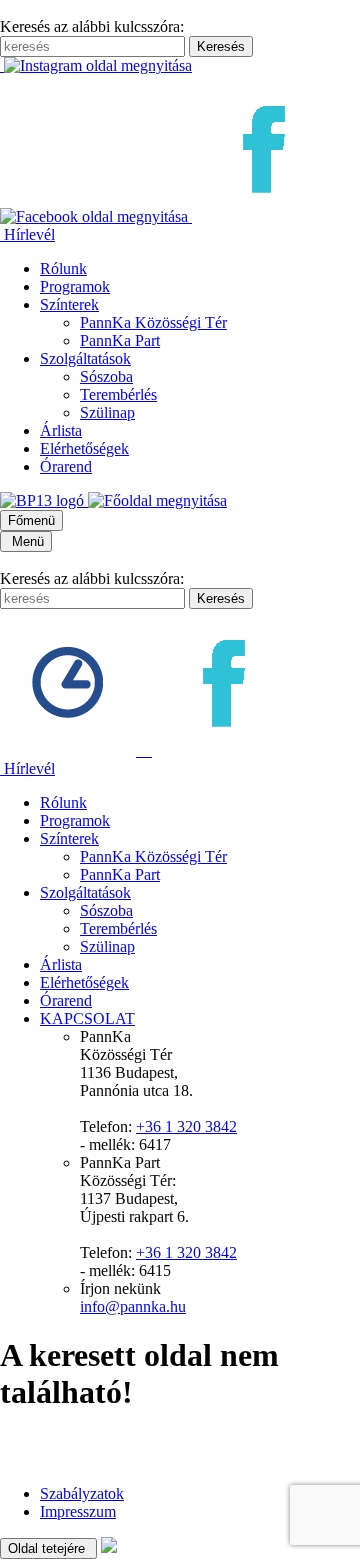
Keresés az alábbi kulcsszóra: (92, 26)
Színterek (69, 304)
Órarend (66, 466)
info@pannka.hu (133, 1306)
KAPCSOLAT (87, 1018)
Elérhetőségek (84, 448)
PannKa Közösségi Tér (153, 322)
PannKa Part (120, 340)
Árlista (61, 430)
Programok (75, 286)
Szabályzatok (82, 1493)
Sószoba (106, 376)
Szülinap (107, 412)
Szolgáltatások (85, 358)
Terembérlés (118, 394)
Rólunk (63, 268)
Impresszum (78, 1511)
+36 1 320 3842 (186, 1126)
